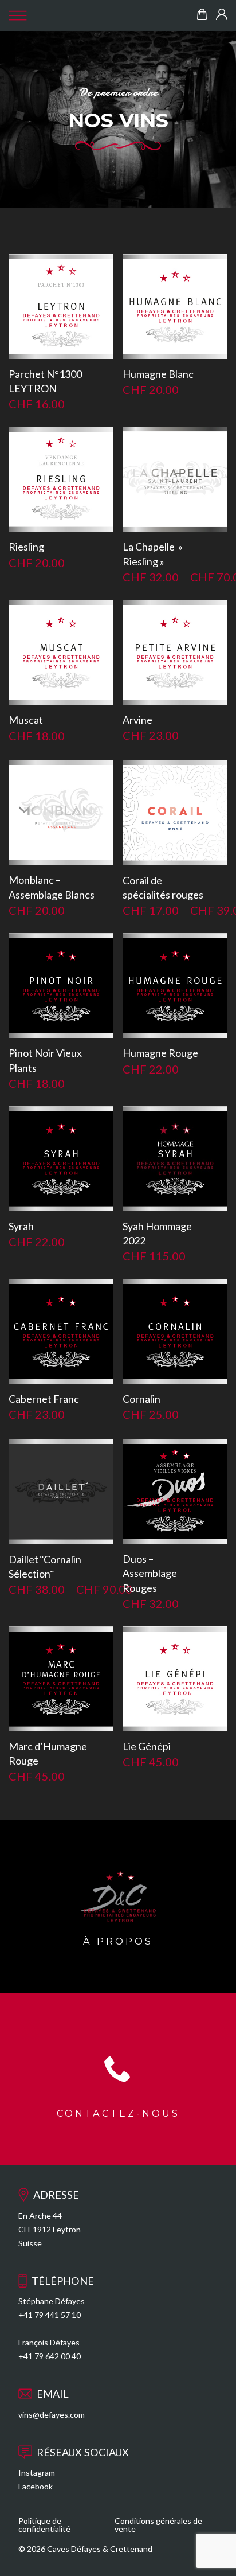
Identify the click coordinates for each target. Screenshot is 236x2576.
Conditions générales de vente (158, 2525)
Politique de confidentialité (44, 2525)
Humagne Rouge (160, 1053)
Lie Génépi (147, 1746)
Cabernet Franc (44, 1399)
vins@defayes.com (52, 2415)
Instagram (37, 2472)
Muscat (26, 720)
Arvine (137, 720)
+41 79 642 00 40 (50, 2356)
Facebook (36, 2486)
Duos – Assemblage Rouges (150, 1573)
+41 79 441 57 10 (50, 2315)
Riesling (26, 547)
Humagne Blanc (158, 374)
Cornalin (141, 1399)
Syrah (21, 1226)
